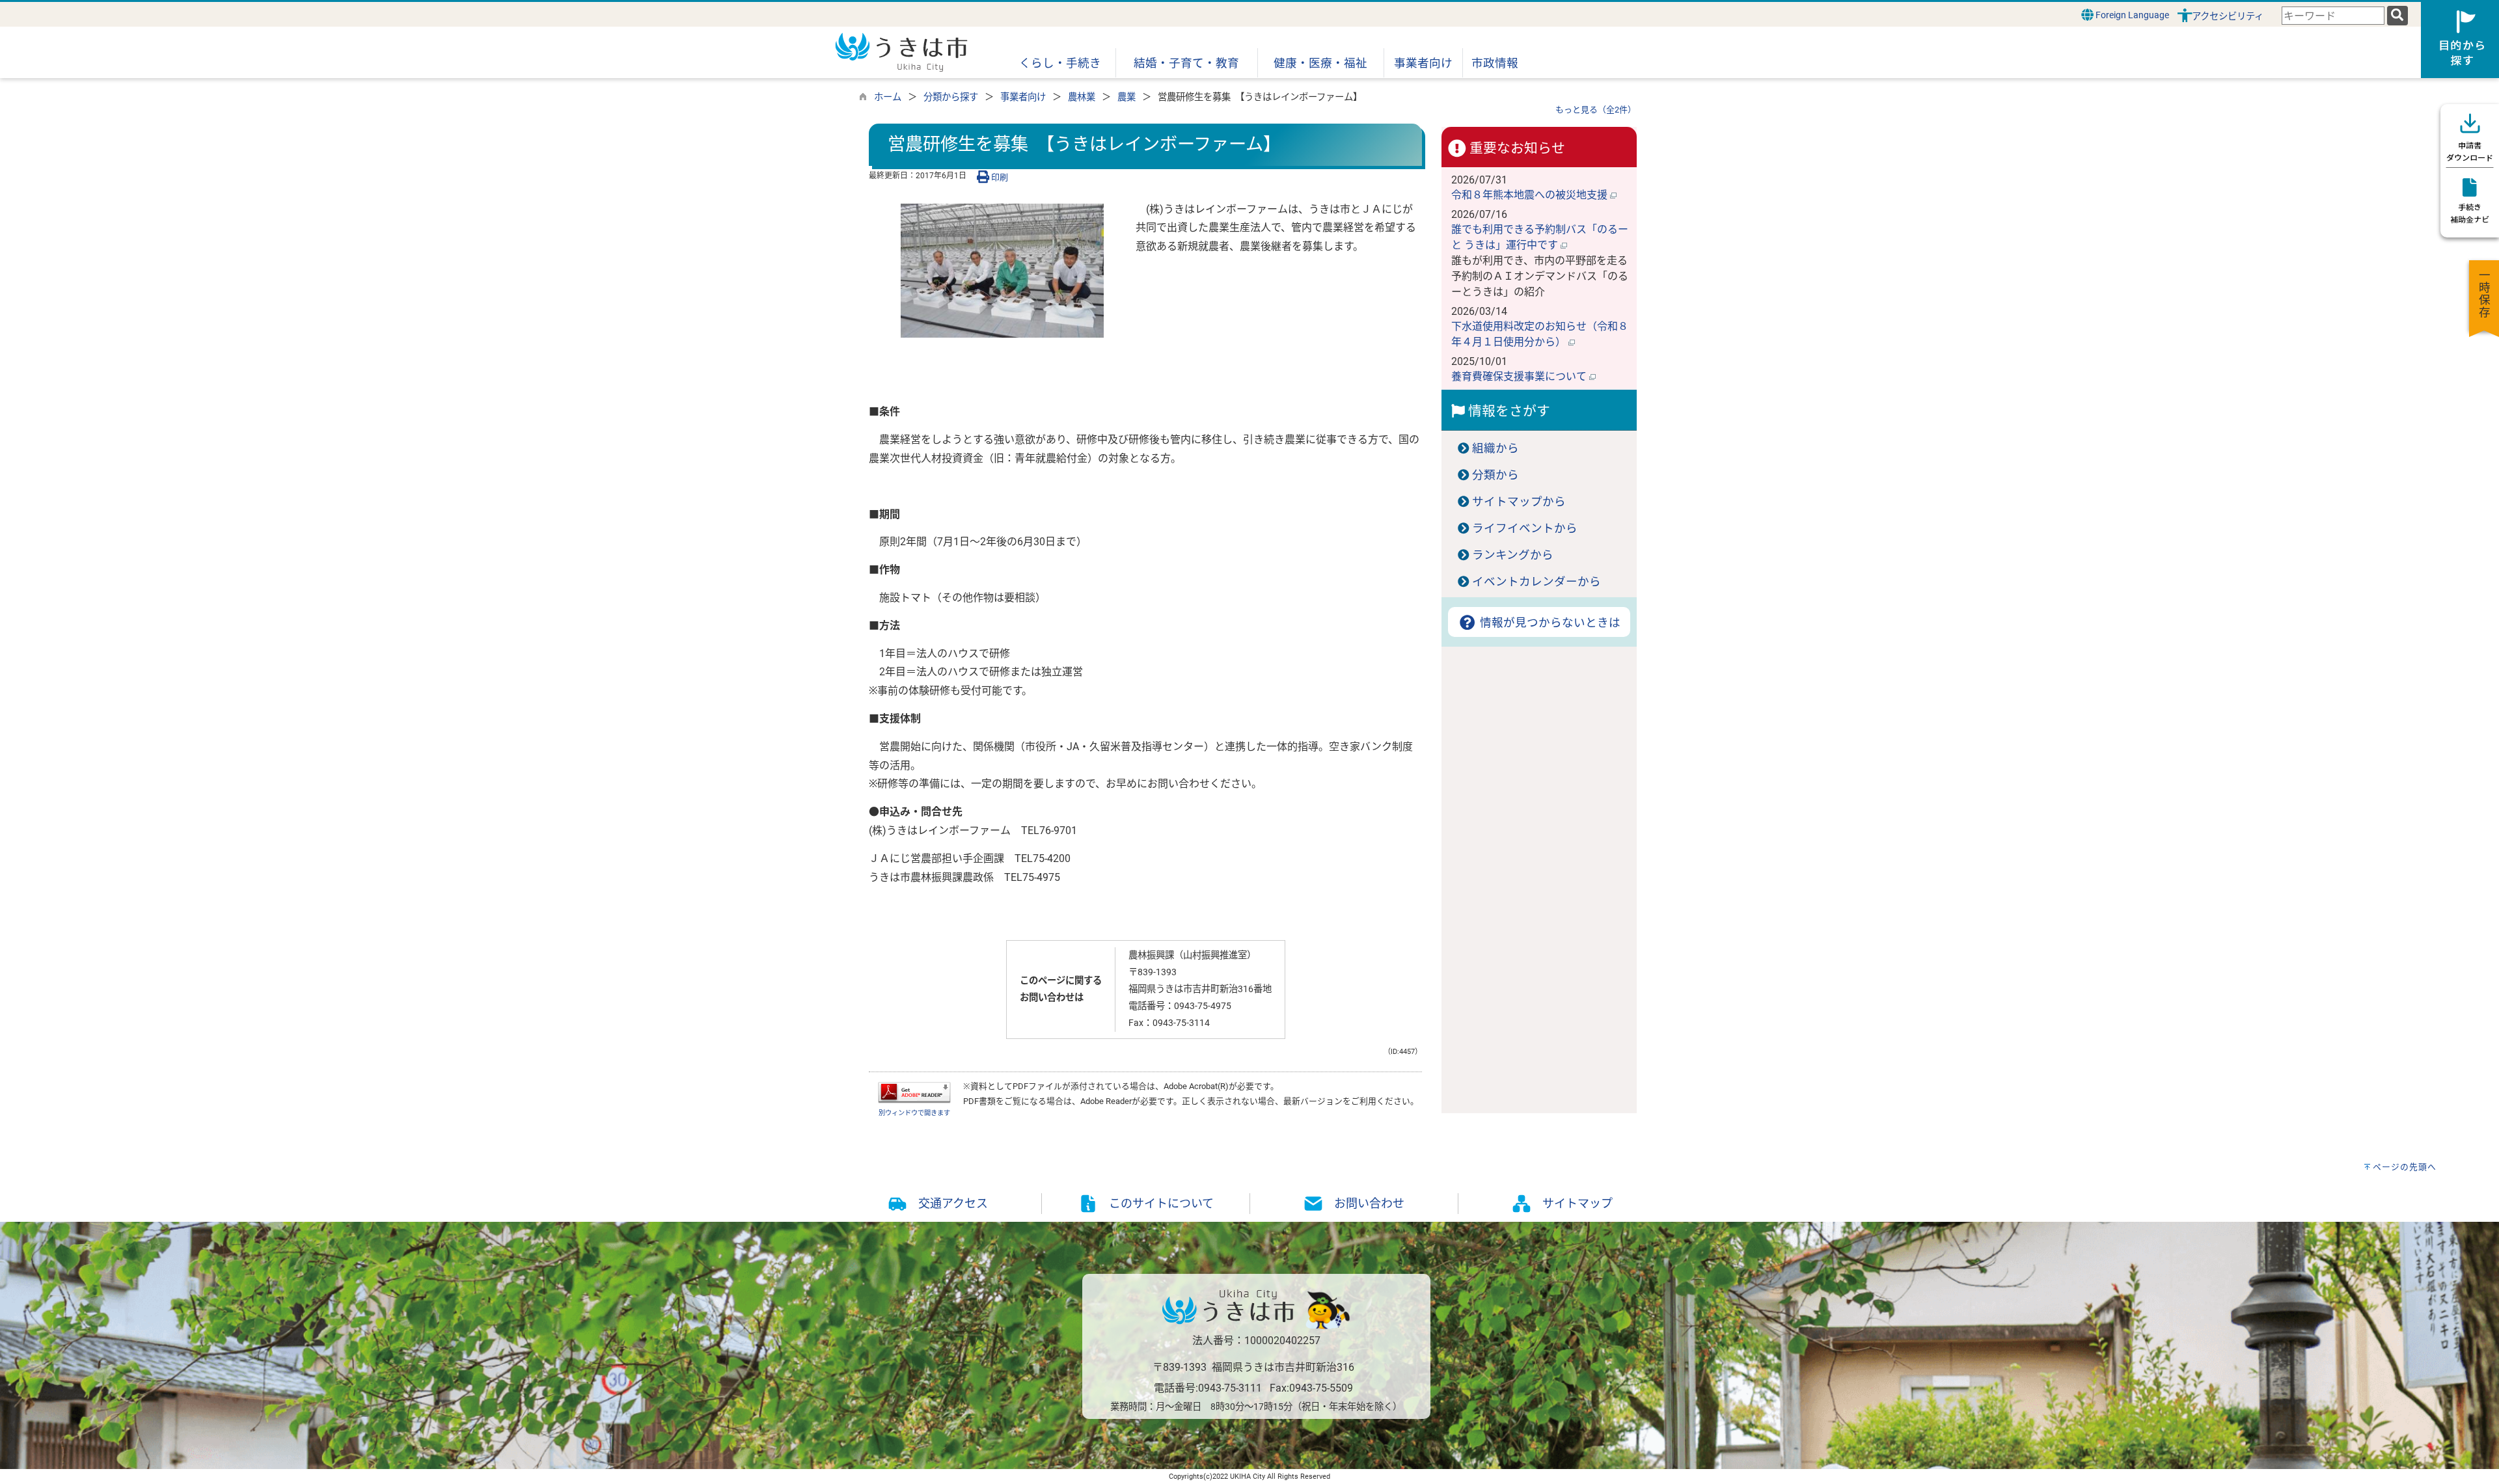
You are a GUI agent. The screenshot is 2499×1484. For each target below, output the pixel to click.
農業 (1127, 97)
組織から (1495, 448)
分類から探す (951, 97)
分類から (1495, 475)
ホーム (888, 97)
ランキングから (1513, 555)
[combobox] (2333, 16)
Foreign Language (2131, 15)
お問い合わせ (1369, 1203)
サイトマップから (1519, 502)
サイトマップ (1577, 1203)
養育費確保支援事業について (1520, 376)
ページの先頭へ (2405, 1167)
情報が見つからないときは (1549, 623)
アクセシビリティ (2228, 17)
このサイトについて (1161, 1203)
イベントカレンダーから (1536, 582)
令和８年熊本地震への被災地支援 (1531, 195)
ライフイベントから (1525, 528)
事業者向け (1023, 97)
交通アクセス (953, 1203)
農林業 (1082, 97)
